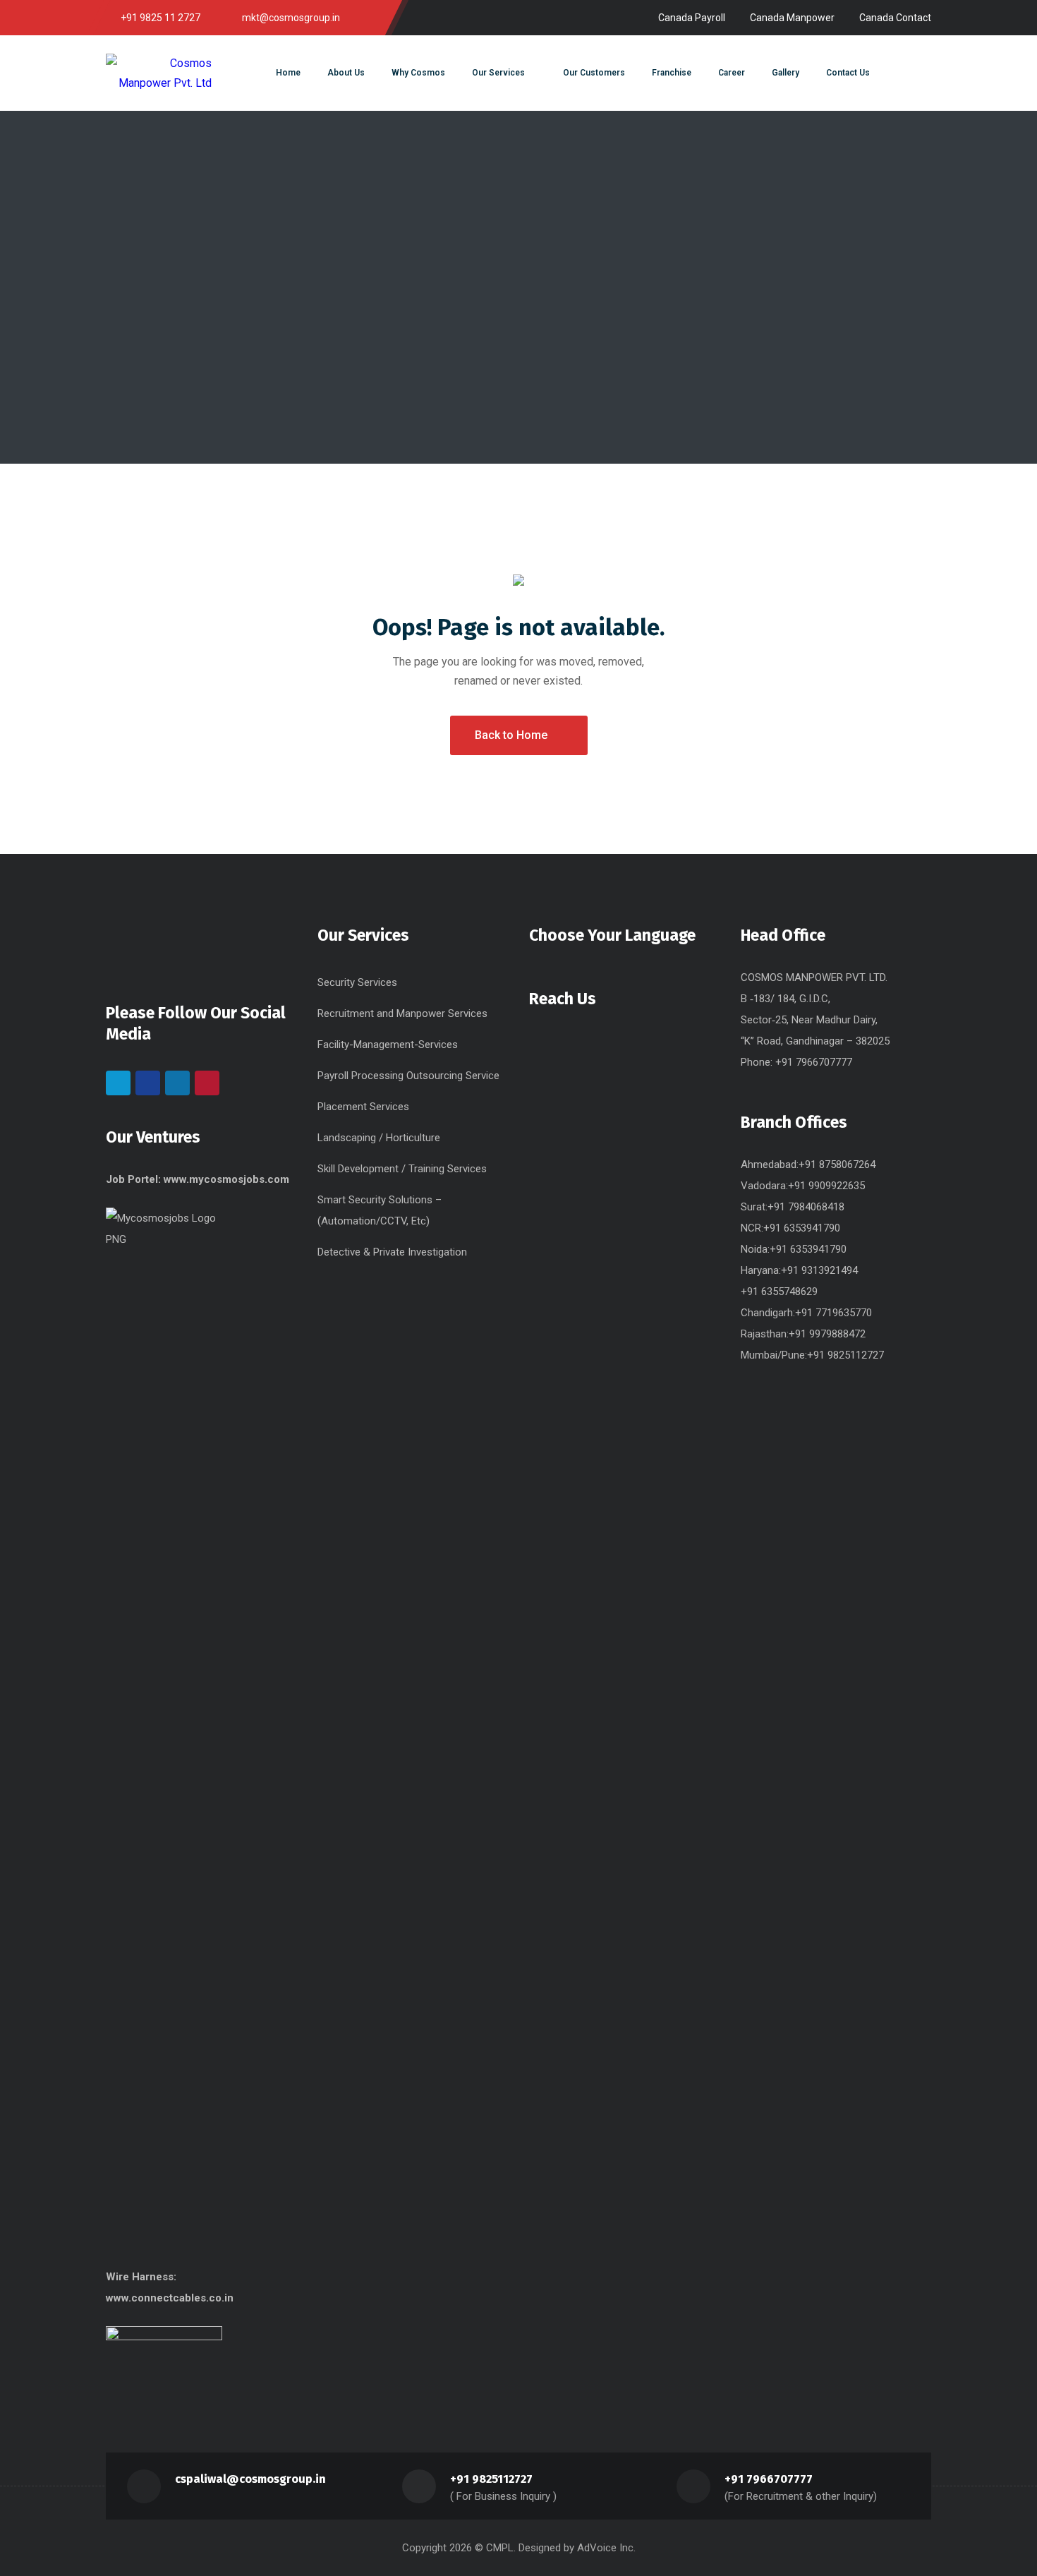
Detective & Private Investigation (392, 1252)
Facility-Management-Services (388, 1045)
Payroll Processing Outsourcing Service (408, 1076)
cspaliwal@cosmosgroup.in (250, 2479)
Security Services (357, 982)
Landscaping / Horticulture (379, 1138)
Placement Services (363, 1107)
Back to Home (511, 735)
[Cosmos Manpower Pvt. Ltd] (159, 73)
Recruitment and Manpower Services (402, 1013)
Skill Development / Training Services (402, 1169)
